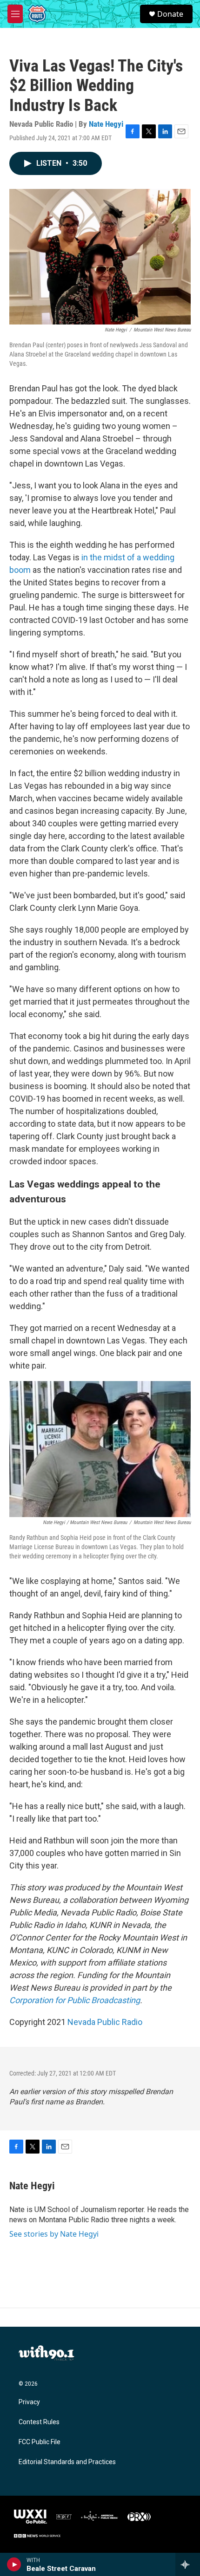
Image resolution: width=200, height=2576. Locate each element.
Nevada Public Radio (105, 2022)
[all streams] (188, 2564)
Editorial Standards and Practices (67, 2462)
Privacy (29, 2402)
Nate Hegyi (106, 124)
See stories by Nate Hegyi (54, 2234)
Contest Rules (39, 2422)
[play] (14, 2564)
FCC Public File (40, 2442)
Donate (170, 14)
